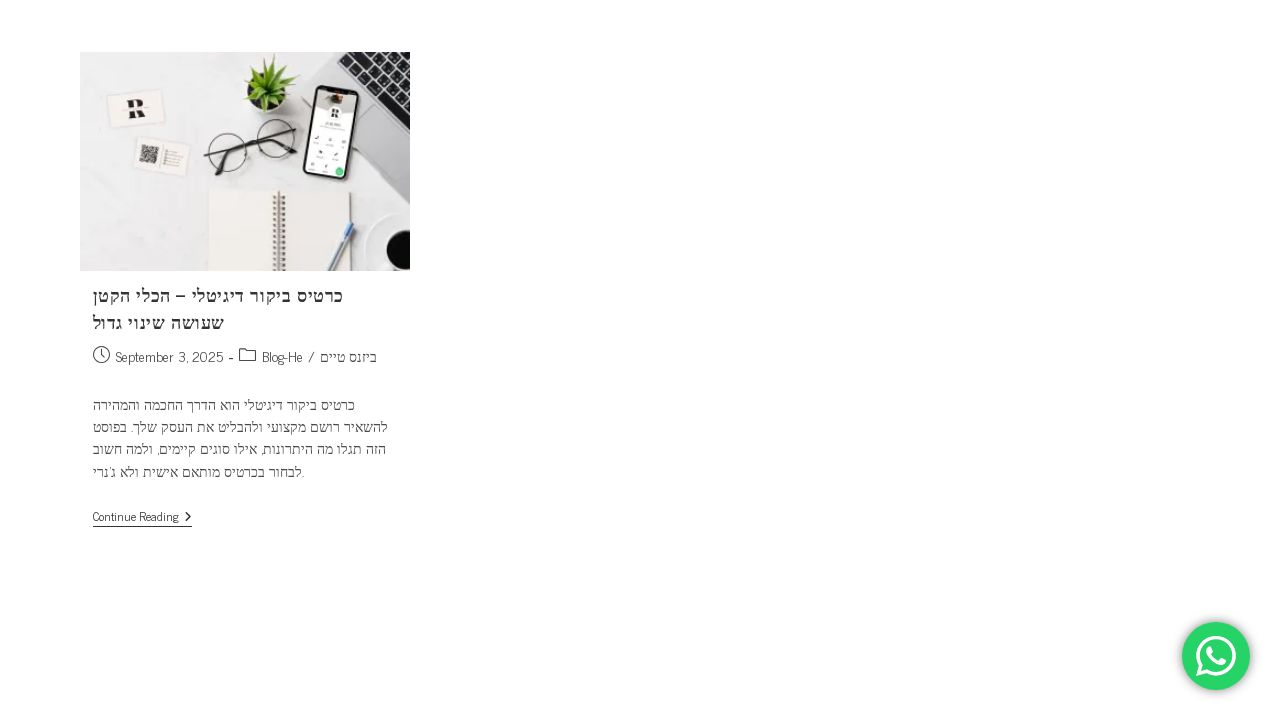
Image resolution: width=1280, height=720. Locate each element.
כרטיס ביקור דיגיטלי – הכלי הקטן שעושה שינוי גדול (219, 307)
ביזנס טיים (348, 355)
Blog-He (282, 355)
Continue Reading (142, 517)
